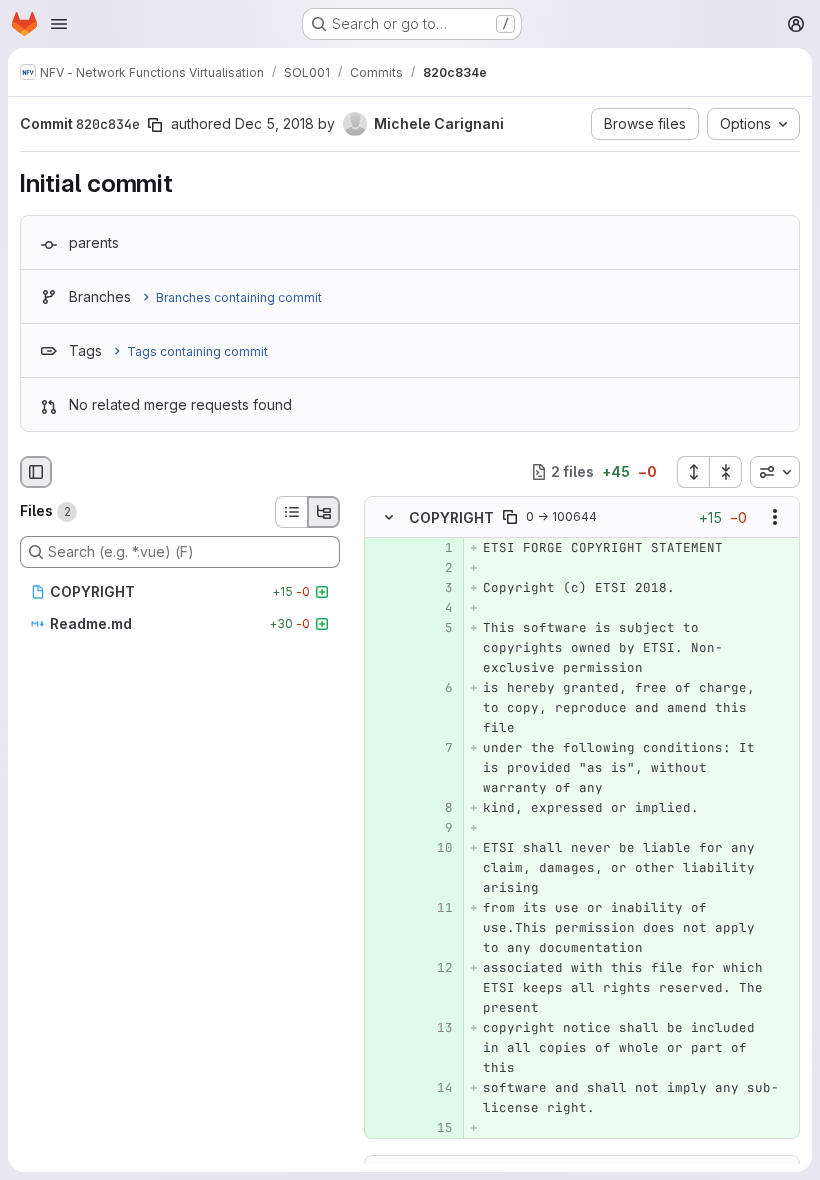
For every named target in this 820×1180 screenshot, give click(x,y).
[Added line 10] (436, 848)
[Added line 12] (436, 968)
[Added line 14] (436, 1088)
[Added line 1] (436, 548)
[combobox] (775, 472)
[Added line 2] (436, 568)
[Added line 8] (436, 808)
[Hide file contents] (389, 517)
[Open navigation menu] (59, 24)
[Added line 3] (436, 588)
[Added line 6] (436, 688)
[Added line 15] (436, 1128)
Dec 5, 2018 (274, 123)
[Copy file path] (510, 517)
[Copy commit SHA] (155, 125)
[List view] (291, 512)
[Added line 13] (436, 1028)
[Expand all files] (693, 472)
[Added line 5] (436, 628)
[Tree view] (324, 512)
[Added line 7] (436, 748)
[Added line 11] (436, 908)
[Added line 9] (436, 828)
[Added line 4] (436, 608)
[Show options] (775, 517)
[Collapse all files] (726, 472)
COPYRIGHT (451, 517)
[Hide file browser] (36, 472)
